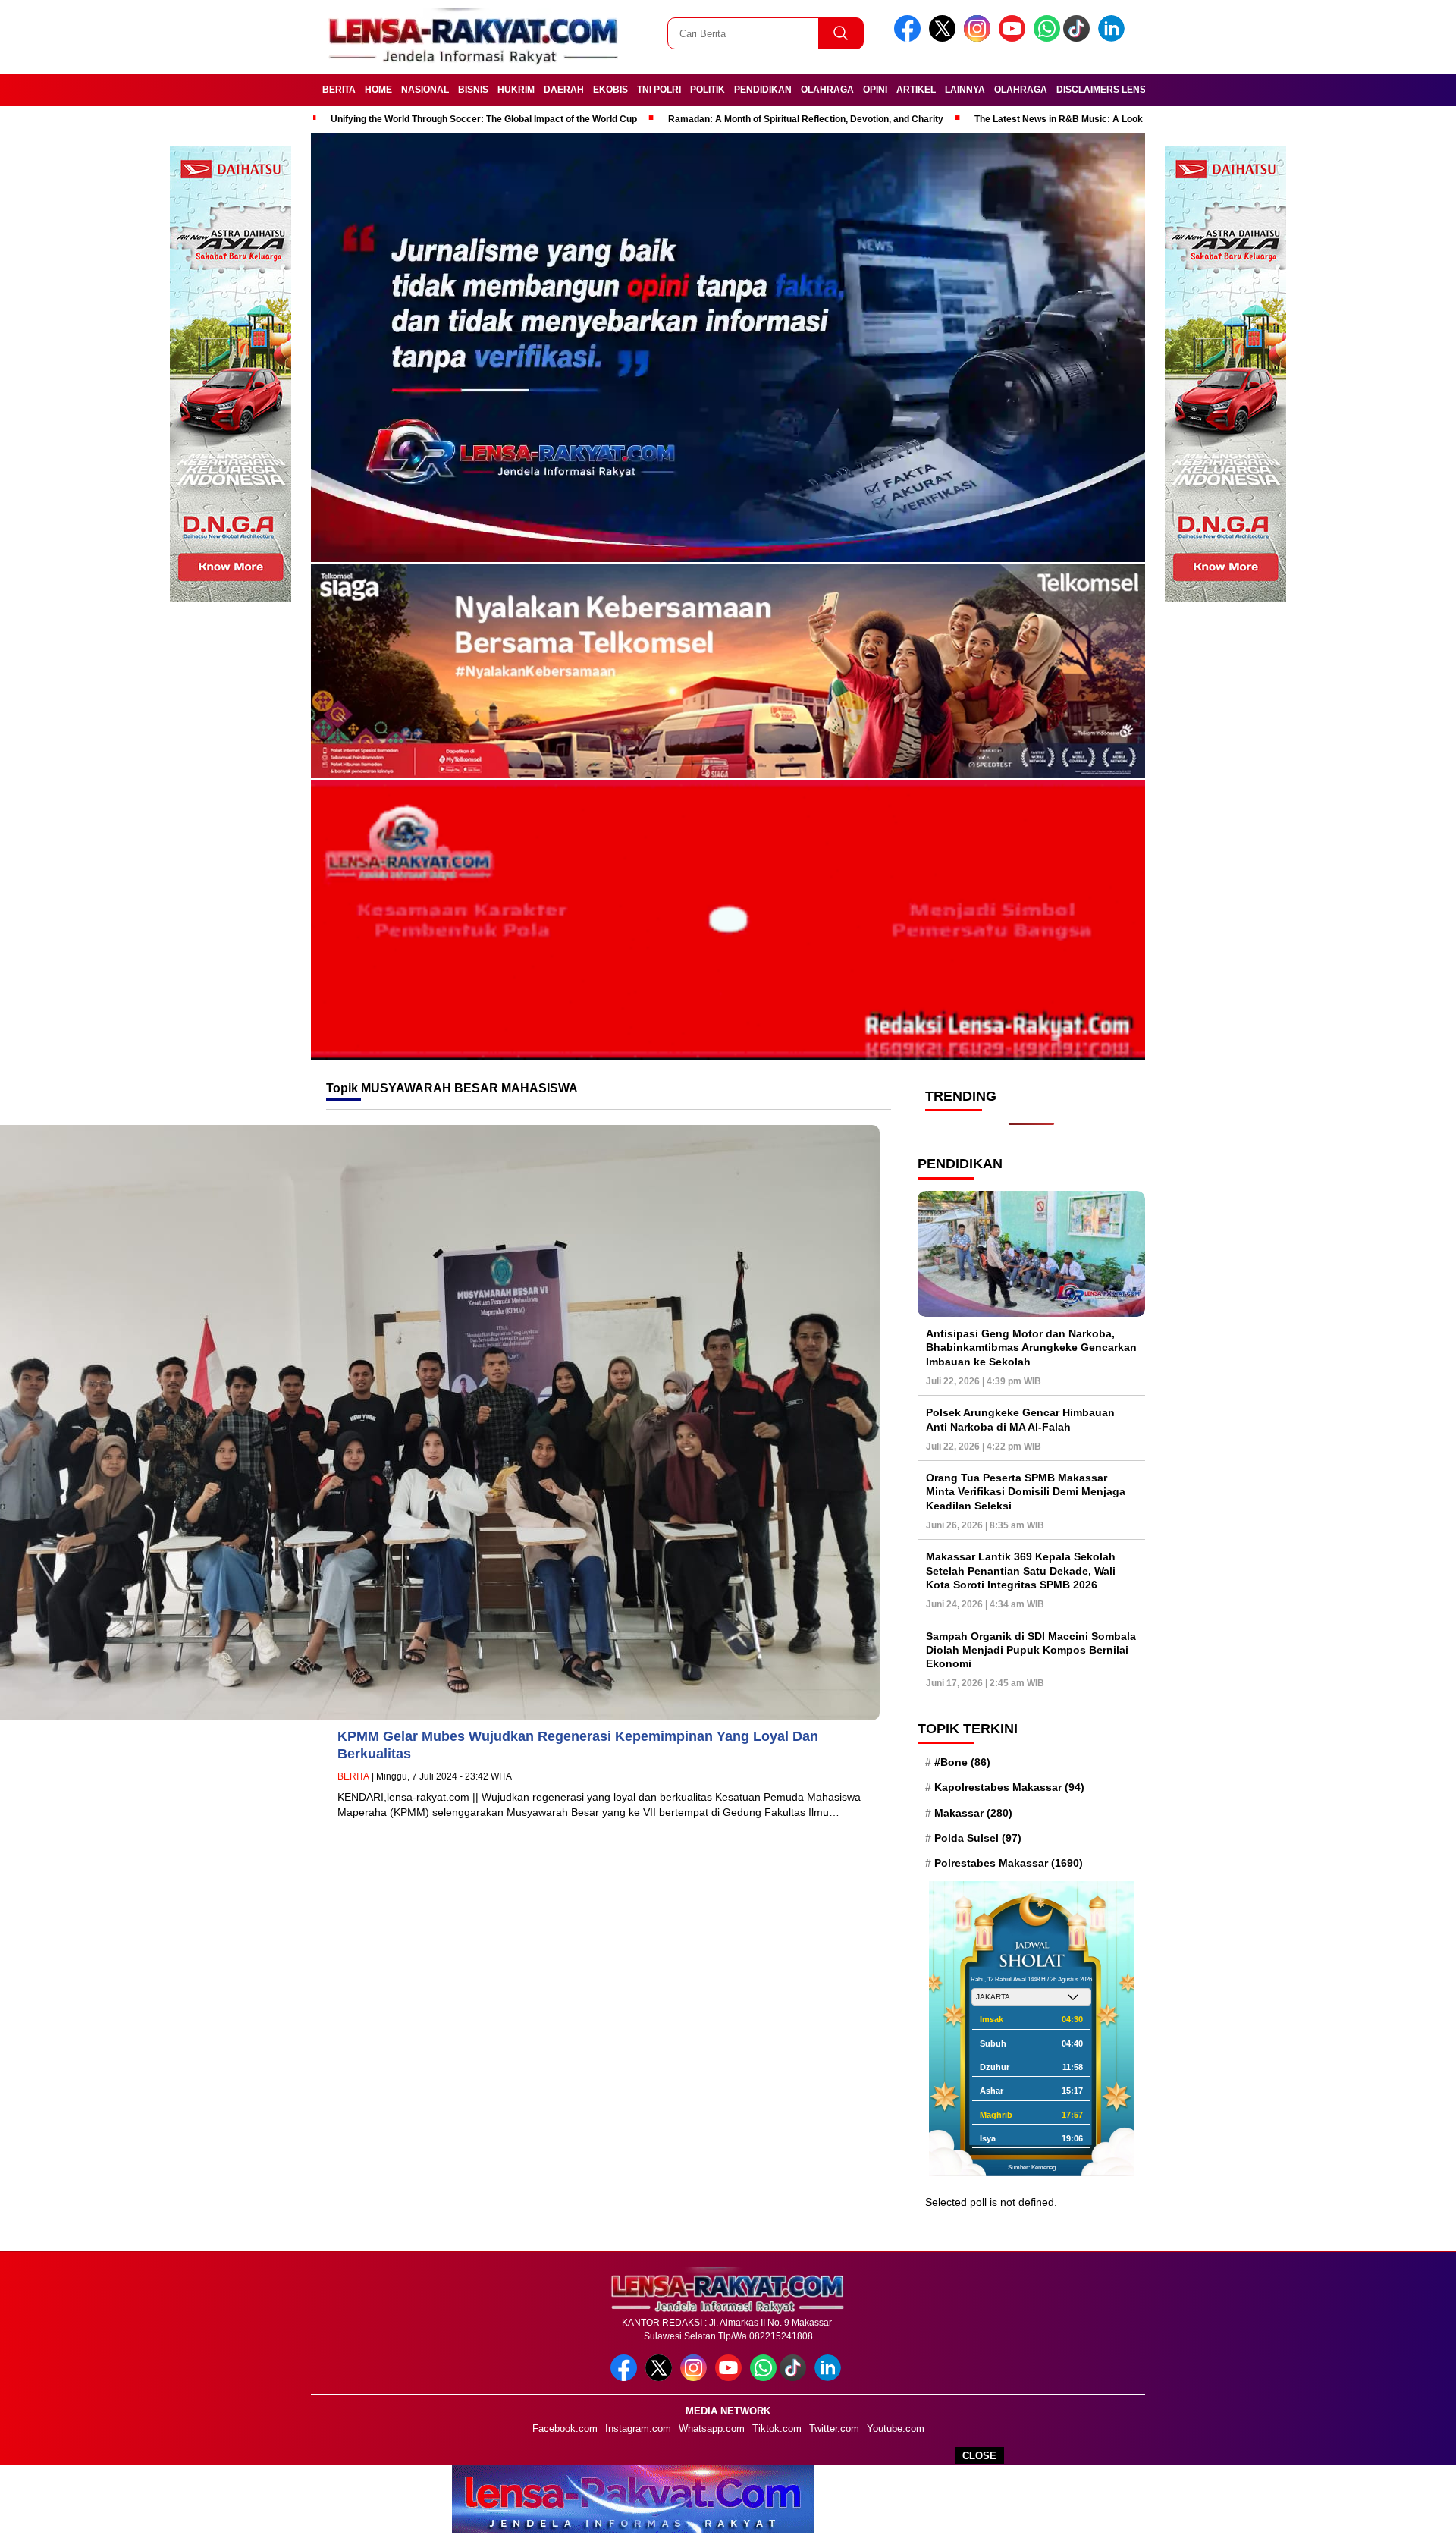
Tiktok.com (777, 2428)
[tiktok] (1079, 38)
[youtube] (1015, 38)
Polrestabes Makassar (1009, 1863)
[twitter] (945, 38)
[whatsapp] (1047, 38)
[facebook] (910, 38)
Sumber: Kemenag (1032, 2167)
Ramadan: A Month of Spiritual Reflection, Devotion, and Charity (806, 119)
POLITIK (708, 90)
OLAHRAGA (827, 90)
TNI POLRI (659, 90)
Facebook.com (565, 2428)
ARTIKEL (916, 90)
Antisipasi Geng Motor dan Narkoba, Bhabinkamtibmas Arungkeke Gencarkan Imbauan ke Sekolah (1031, 1347)
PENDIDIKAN (763, 90)
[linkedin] (1114, 38)
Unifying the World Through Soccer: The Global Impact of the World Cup (484, 119)
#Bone (962, 1762)
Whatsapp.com (712, 2428)
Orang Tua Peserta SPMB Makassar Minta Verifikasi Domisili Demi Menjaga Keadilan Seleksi (1026, 1491)
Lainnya (965, 90)
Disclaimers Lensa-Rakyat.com (1136, 90)
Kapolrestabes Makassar (1009, 1787)
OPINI (875, 90)
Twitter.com (834, 2428)
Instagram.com (638, 2428)
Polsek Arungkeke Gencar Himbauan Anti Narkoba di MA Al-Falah (1020, 1419)
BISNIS (473, 90)
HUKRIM (516, 90)
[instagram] (980, 38)
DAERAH (564, 90)
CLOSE (979, 2456)
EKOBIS (610, 90)
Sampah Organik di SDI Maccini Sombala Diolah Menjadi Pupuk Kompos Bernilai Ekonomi (1031, 1650)
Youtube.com (896, 2428)
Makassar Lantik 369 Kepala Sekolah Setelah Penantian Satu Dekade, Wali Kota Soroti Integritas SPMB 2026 (1021, 1570)
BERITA (339, 90)
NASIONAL (425, 90)
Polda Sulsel (978, 1838)
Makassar (973, 1813)
